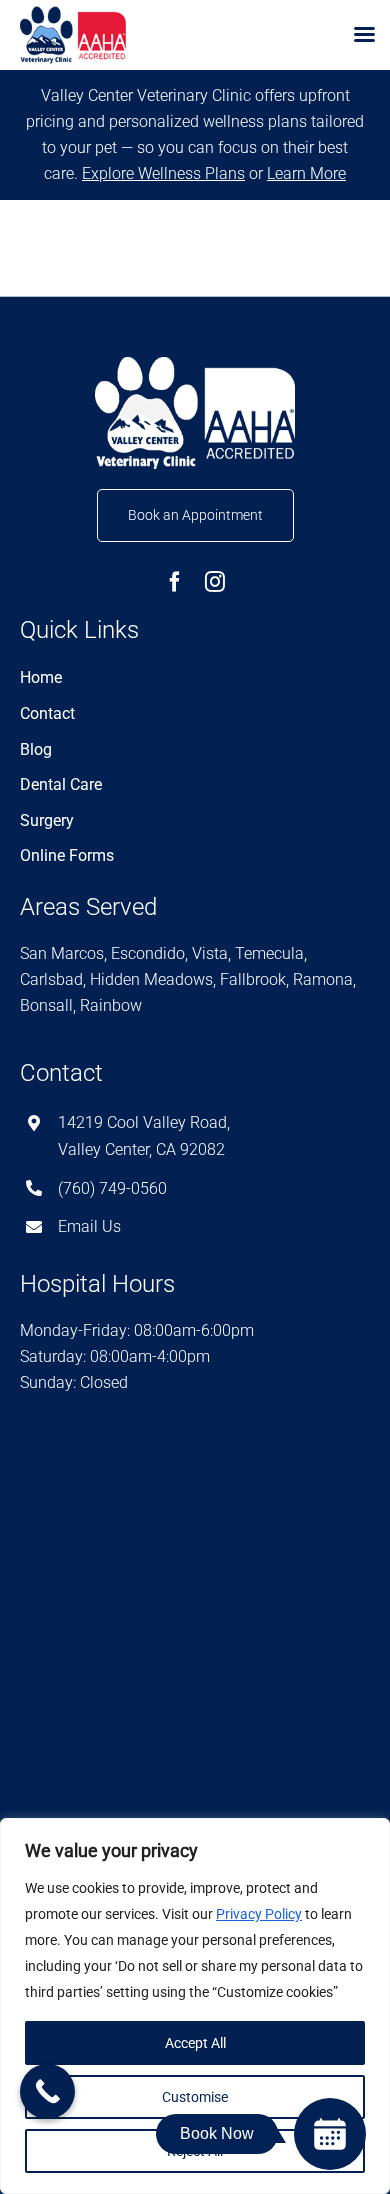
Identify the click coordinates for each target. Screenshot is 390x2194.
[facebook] (175, 582)
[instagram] (215, 582)
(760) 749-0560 (112, 1188)
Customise (195, 2097)
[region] (195, 2006)
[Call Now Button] (47, 2091)
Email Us (89, 1226)
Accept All (195, 2043)
